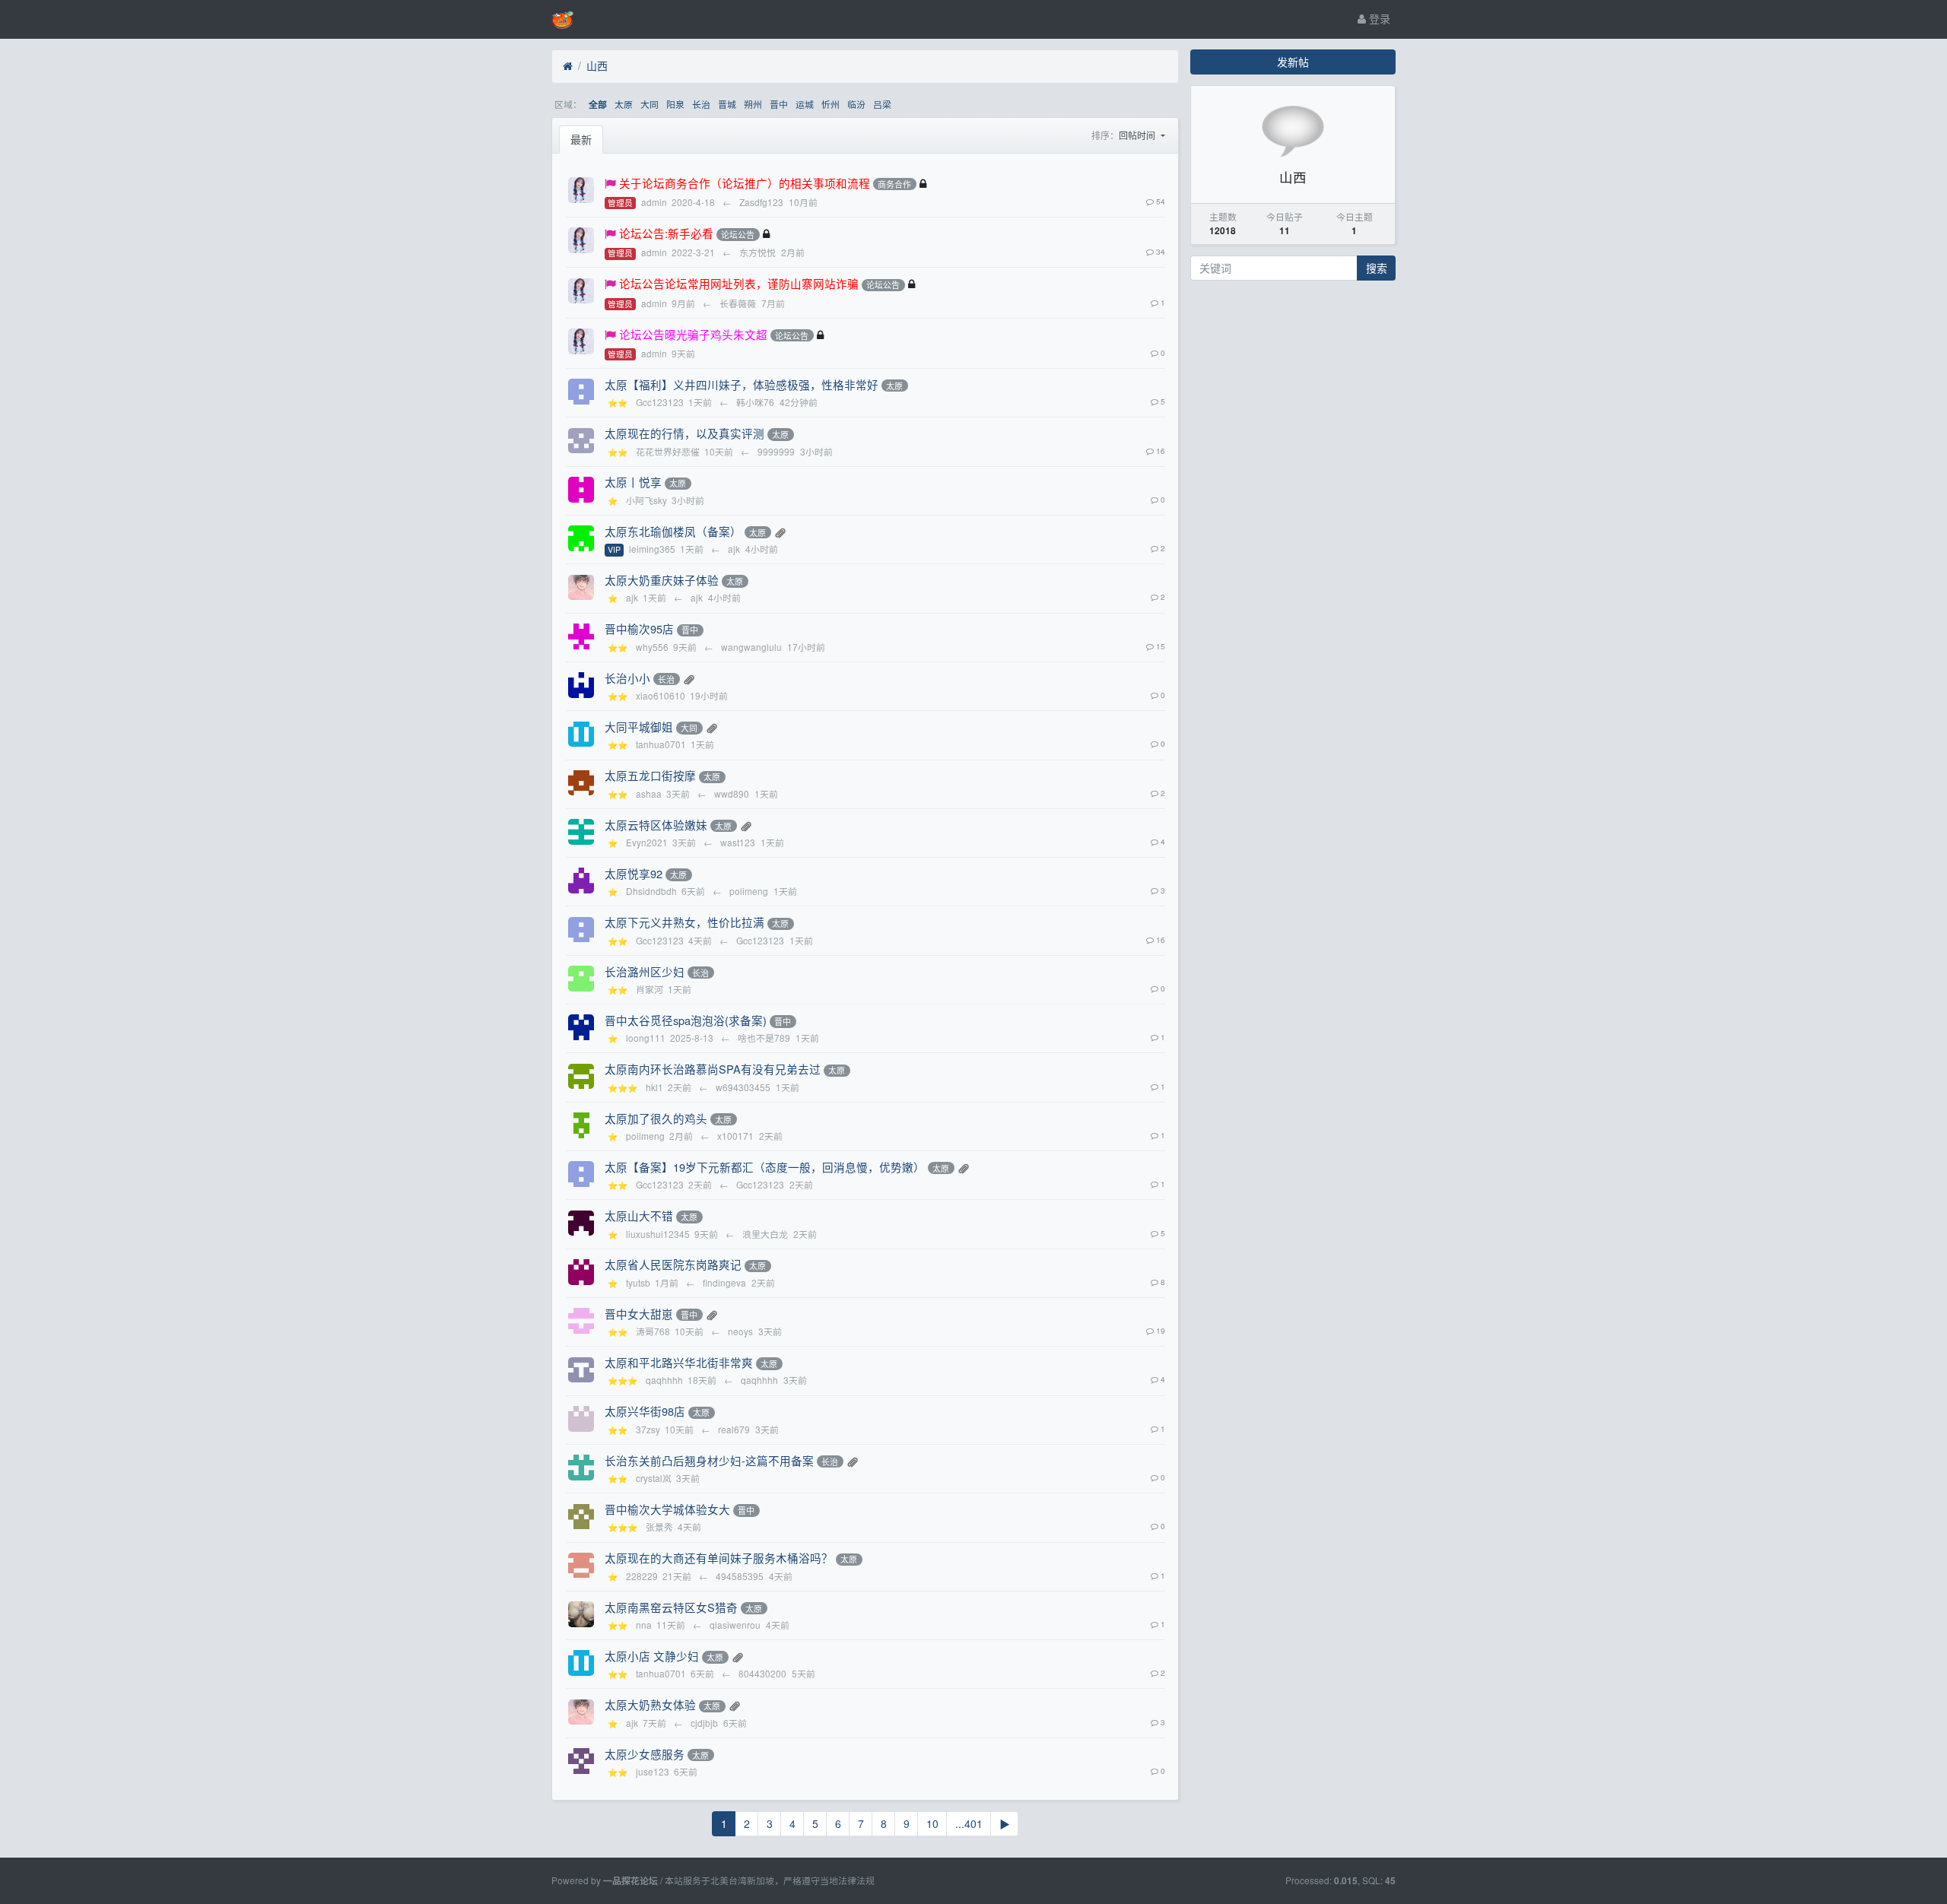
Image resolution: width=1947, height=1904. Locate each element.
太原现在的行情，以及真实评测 (684, 433)
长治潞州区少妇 (645, 971)
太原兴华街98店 (645, 1411)
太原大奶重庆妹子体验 (662, 580)
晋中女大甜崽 (639, 1314)
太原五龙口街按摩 (650, 775)
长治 (701, 104)
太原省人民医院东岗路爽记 (673, 1264)
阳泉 (675, 104)
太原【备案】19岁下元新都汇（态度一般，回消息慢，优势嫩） (765, 1167)
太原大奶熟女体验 (650, 1704)
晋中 (779, 104)
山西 (597, 65)
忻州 (831, 104)
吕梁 (882, 104)
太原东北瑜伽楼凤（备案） (673, 531)
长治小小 (627, 678)
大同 (650, 104)
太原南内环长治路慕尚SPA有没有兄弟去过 (713, 1069)
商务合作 (894, 184)
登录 (1378, 18)
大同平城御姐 (639, 727)
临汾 (856, 104)
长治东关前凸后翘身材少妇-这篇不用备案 (709, 1460)
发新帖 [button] (1293, 62)
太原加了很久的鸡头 (656, 1118)
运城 (805, 104)
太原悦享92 (634, 873)
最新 (581, 139)
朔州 (753, 104)
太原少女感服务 (645, 1754)
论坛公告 (738, 234)
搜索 (1377, 268)
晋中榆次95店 (639, 628)
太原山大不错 (639, 1215)
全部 (598, 105)
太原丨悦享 (633, 482)
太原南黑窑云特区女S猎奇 (671, 1607)
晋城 (727, 104)
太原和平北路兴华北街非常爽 (679, 1362)
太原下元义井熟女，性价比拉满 (684, 922)
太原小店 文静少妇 (652, 1656)
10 (932, 1823)
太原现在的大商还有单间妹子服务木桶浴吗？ (719, 1558)
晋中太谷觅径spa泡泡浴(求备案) (686, 1020)
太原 (624, 104)
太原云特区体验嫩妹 (656, 825)
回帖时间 (1138, 135)
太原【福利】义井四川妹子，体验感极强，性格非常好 (742, 384)
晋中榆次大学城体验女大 (667, 1509)
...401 (969, 1823)
